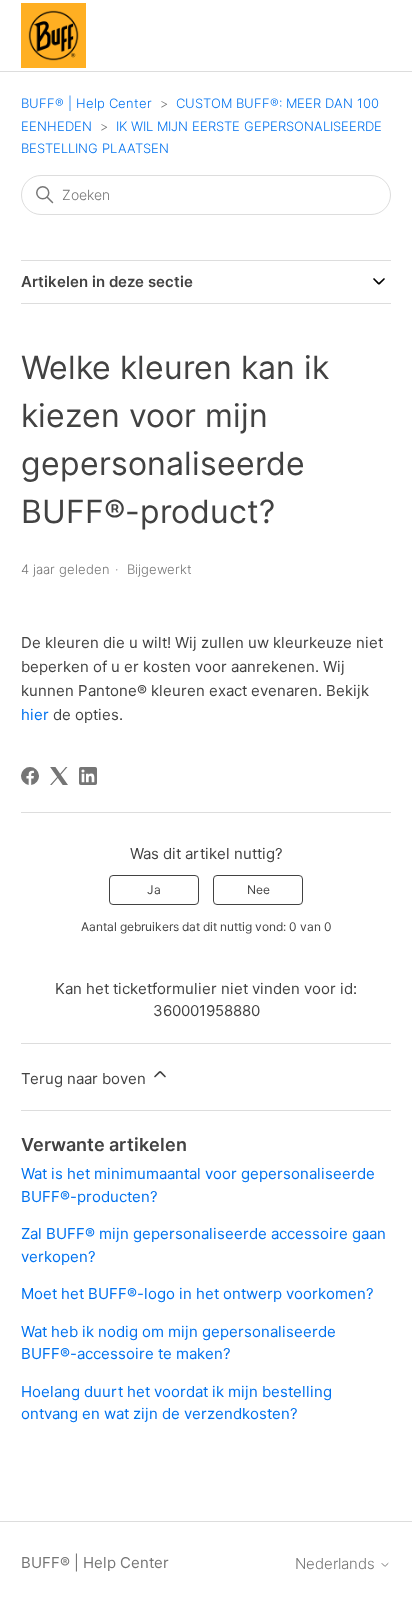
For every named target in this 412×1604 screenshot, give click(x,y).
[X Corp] (59, 776)
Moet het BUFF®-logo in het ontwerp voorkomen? (197, 1293)
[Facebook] (30, 776)
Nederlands (337, 1563)
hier (35, 714)
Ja (154, 889)
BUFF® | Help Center (86, 103)
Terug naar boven (85, 1078)
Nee (258, 889)
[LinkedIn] (88, 776)
